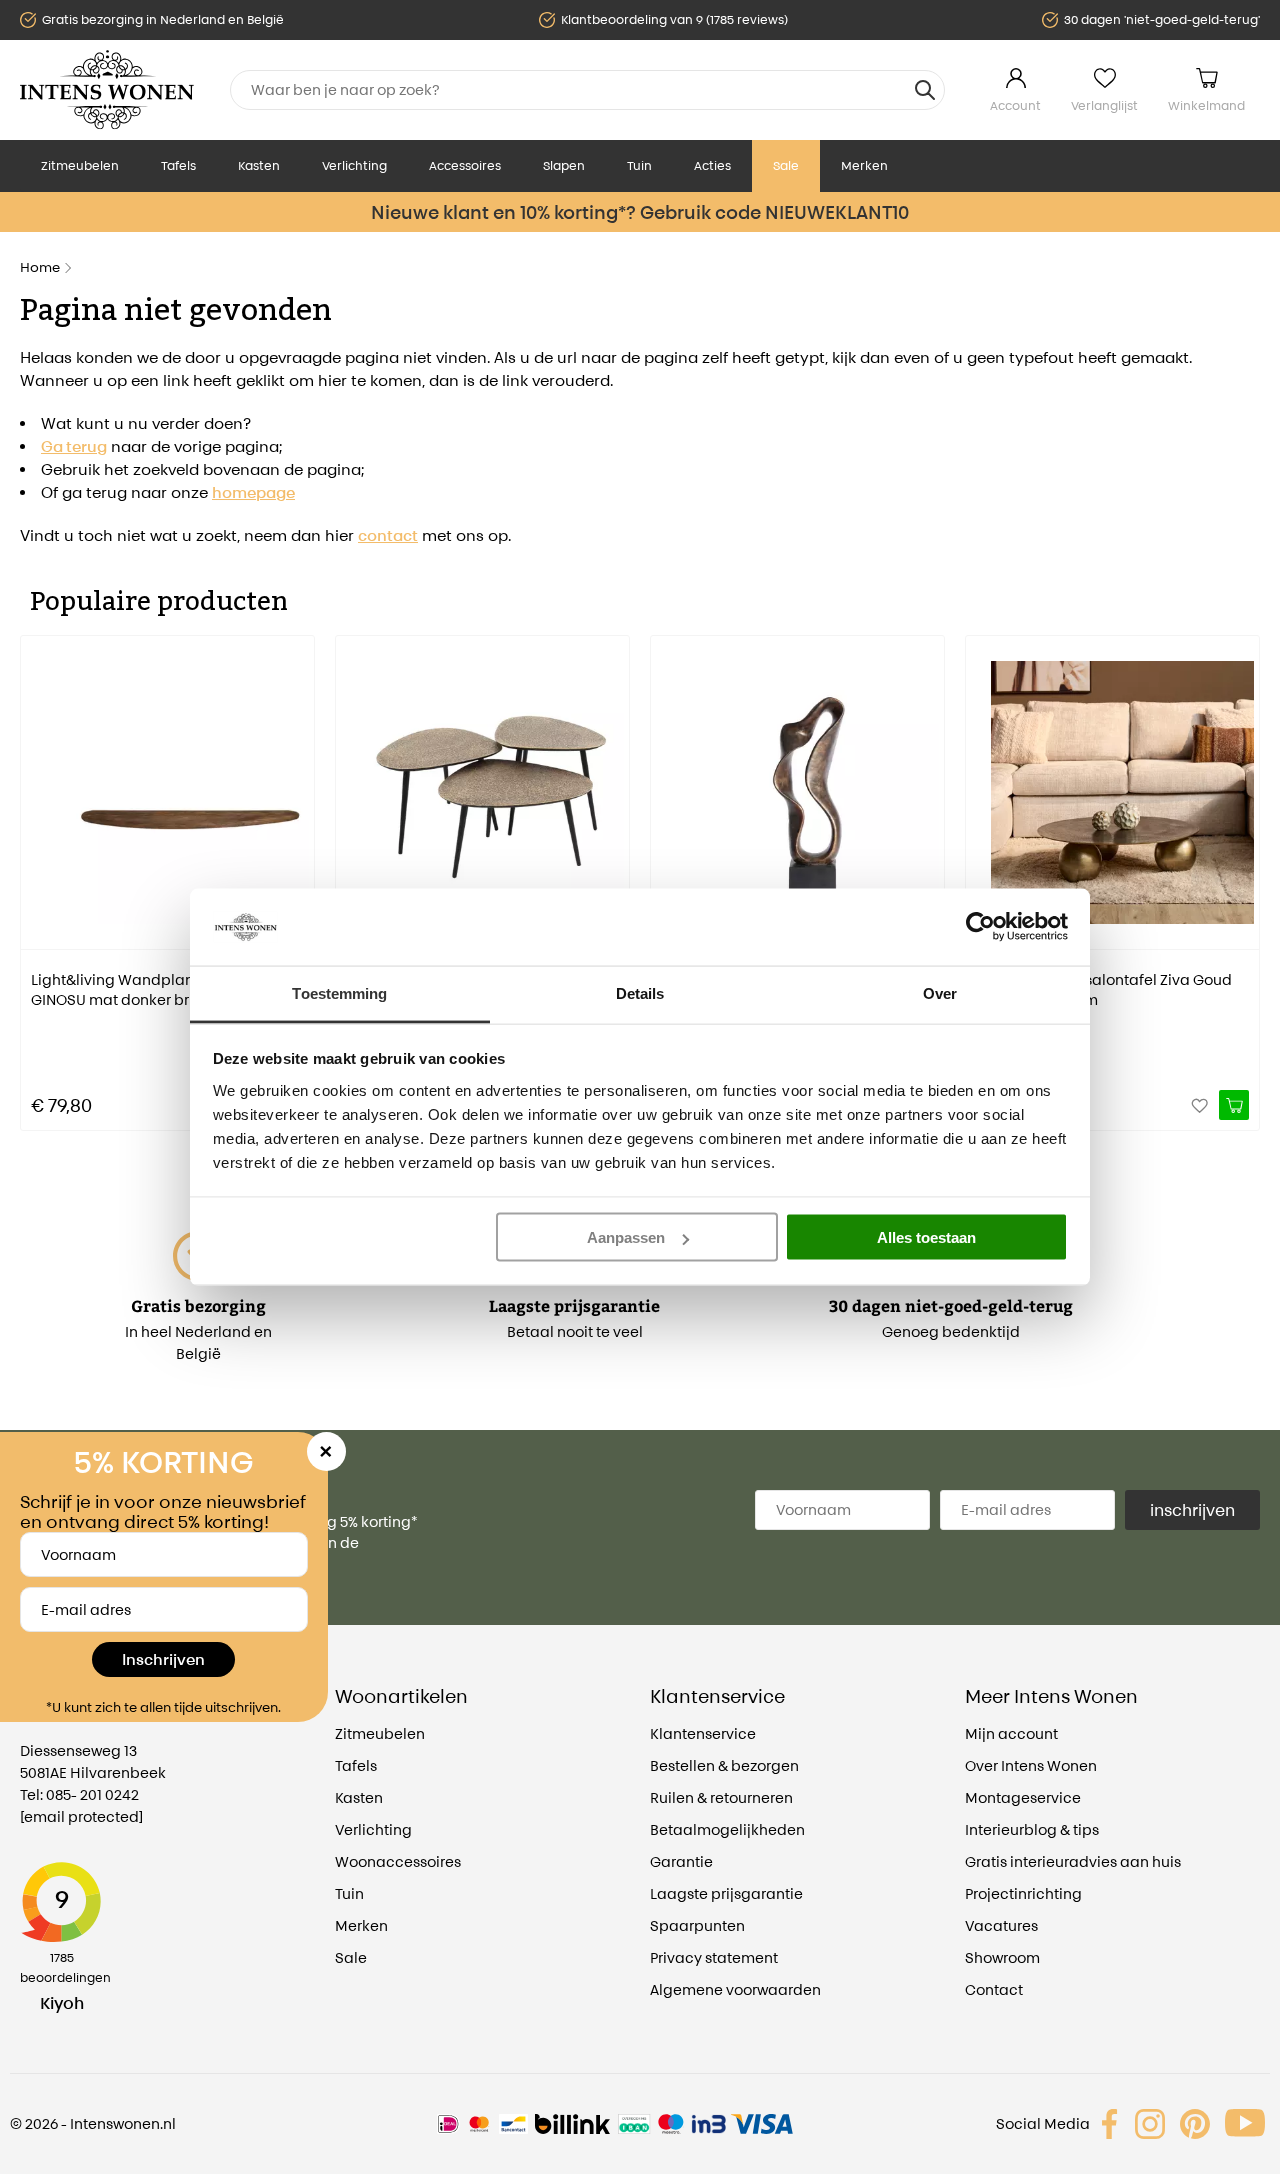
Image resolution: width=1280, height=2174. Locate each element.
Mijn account (1011, 1733)
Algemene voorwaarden (735, 1989)
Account (1015, 105)
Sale (786, 165)
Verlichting (354, 165)
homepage (253, 492)
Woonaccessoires (398, 1861)
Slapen (564, 165)
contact (388, 535)
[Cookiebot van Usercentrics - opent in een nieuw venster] (980, 927)
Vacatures (1001, 1925)
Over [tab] (940, 992)
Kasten (259, 165)
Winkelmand (1206, 105)
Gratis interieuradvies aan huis (1073, 1861)
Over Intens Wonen (1031, 1765)
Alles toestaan (926, 1237)
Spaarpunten (697, 1925)
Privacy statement (714, 1957)
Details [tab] (640, 992)
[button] (35, 869)
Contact (994, 1989)
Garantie (681, 1861)
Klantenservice (703, 1733)
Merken (864, 165)
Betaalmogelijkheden (727, 1829)
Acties (712, 165)
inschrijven (1192, 1510)
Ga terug (74, 446)
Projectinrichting (1023, 1893)
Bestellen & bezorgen (724, 1765)
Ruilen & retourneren (721, 1797)
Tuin (639, 165)
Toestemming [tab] (339, 992)
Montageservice (1023, 1797)
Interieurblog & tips (1032, 1829)
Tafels (178, 165)
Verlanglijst (1104, 105)
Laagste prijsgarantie (726, 1893)
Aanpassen (626, 1237)
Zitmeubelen (80, 165)
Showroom (1002, 1957)
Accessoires (465, 165)
